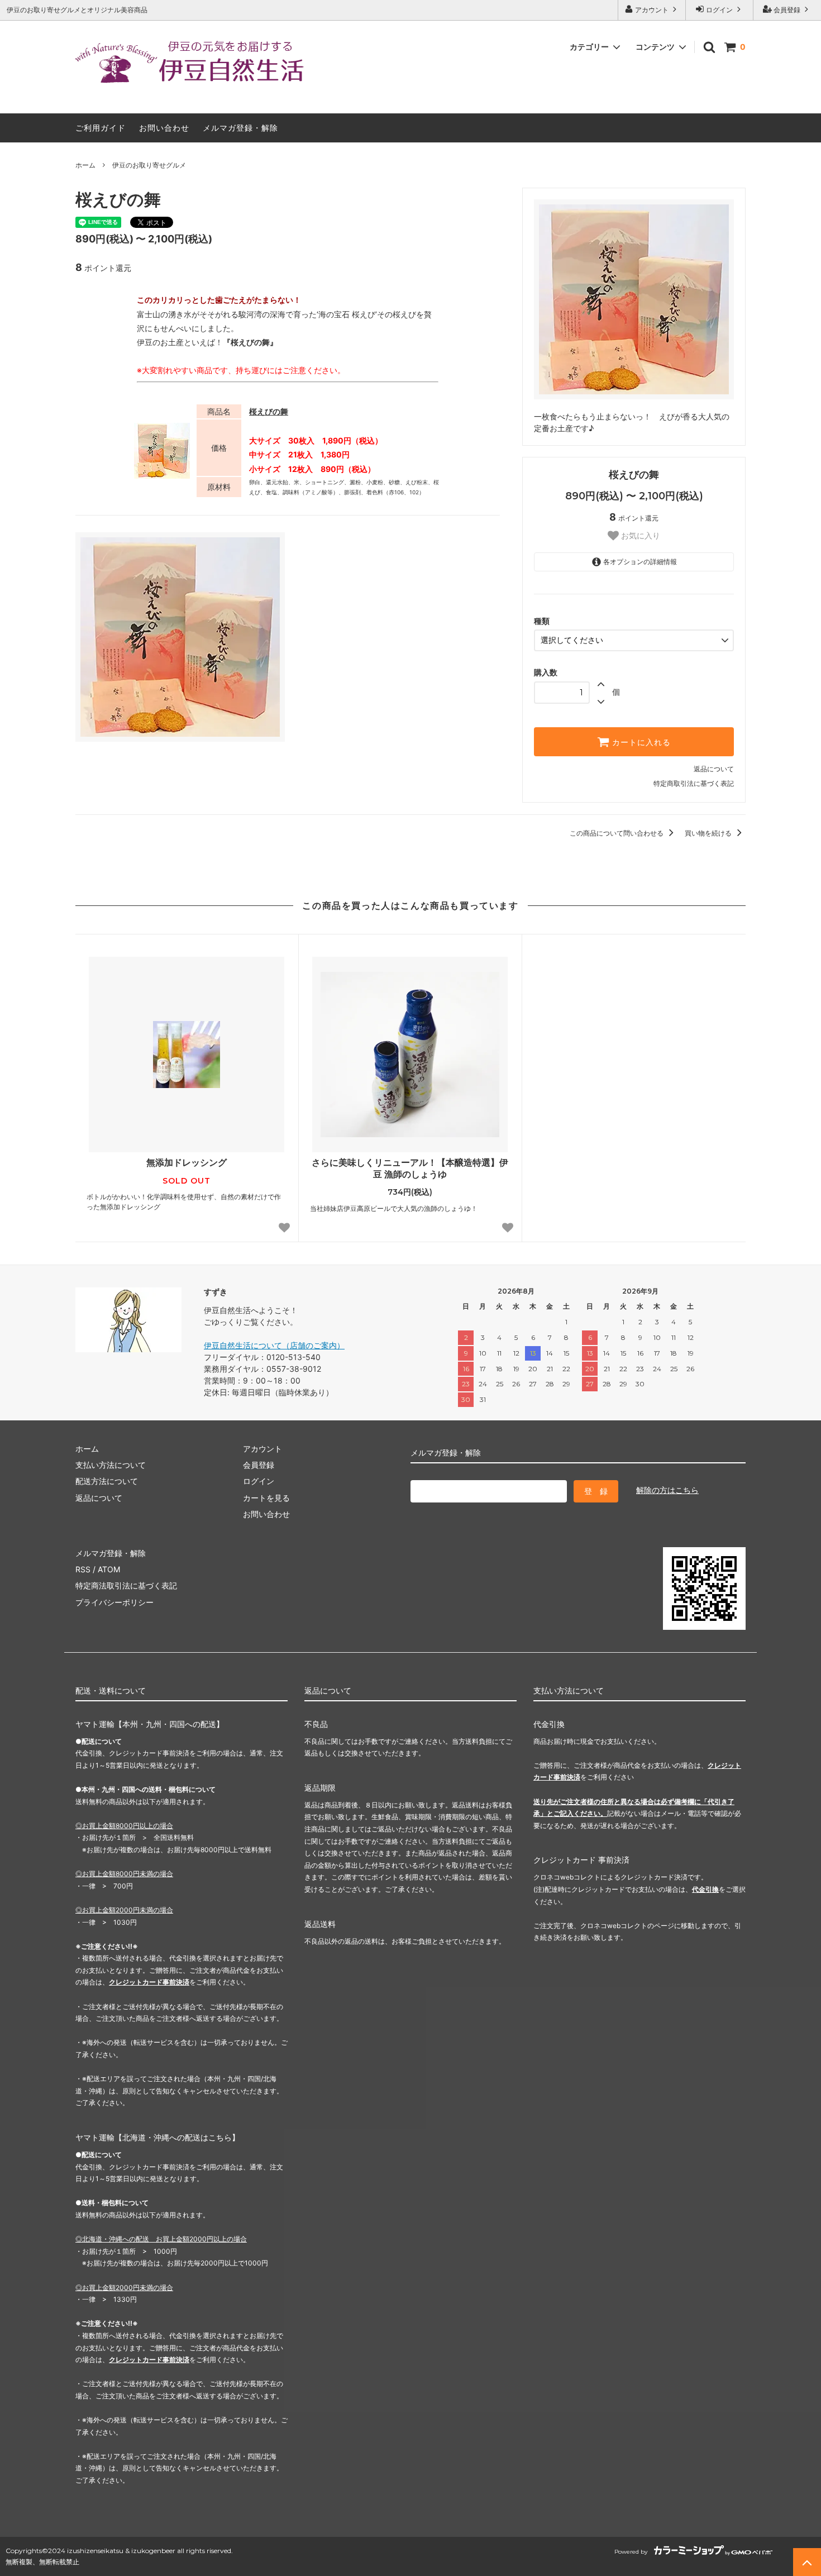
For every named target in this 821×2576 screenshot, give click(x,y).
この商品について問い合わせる (617, 833)
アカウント (652, 10)
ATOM (109, 1569)
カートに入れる (640, 742)
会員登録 (787, 10)
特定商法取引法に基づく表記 (126, 1585)
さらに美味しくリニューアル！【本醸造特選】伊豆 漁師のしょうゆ (410, 1168)
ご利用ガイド (101, 128)
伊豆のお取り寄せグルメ (149, 165)
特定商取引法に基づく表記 (694, 783)
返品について (714, 769)
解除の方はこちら (667, 1490)
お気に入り (639, 536)
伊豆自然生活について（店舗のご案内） (274, 1345)
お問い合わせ (164, 128)
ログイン (719, 10)
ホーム (85, 165)
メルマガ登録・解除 (240, 128)
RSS (83, 1569)
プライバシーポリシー (114, 1602)
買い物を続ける (709, 833)
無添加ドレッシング (187, 1162)
